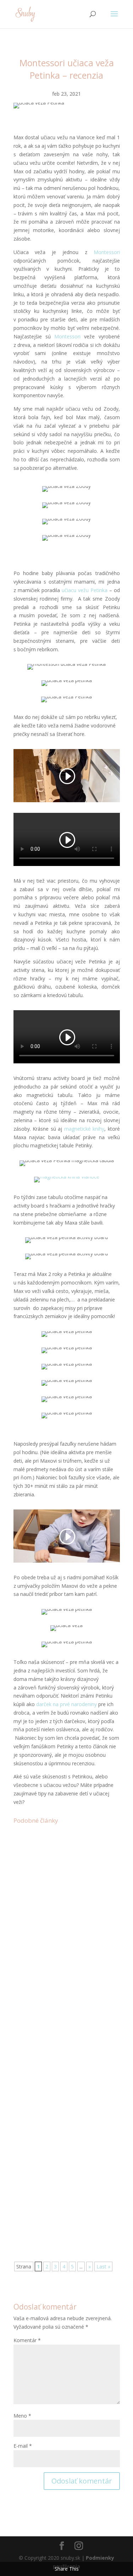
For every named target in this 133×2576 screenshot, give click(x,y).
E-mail (23, 2446)
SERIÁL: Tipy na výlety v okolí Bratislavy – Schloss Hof (61, 1884)
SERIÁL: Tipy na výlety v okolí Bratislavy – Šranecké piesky (61, 2174)
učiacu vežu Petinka (85, 590)
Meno (22, 2416)
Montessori (107, 252)
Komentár (27, 2340)
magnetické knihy (84, 1129)
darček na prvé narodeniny (66, 1704)
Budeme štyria (41, 2054)
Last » (103, 2266)
